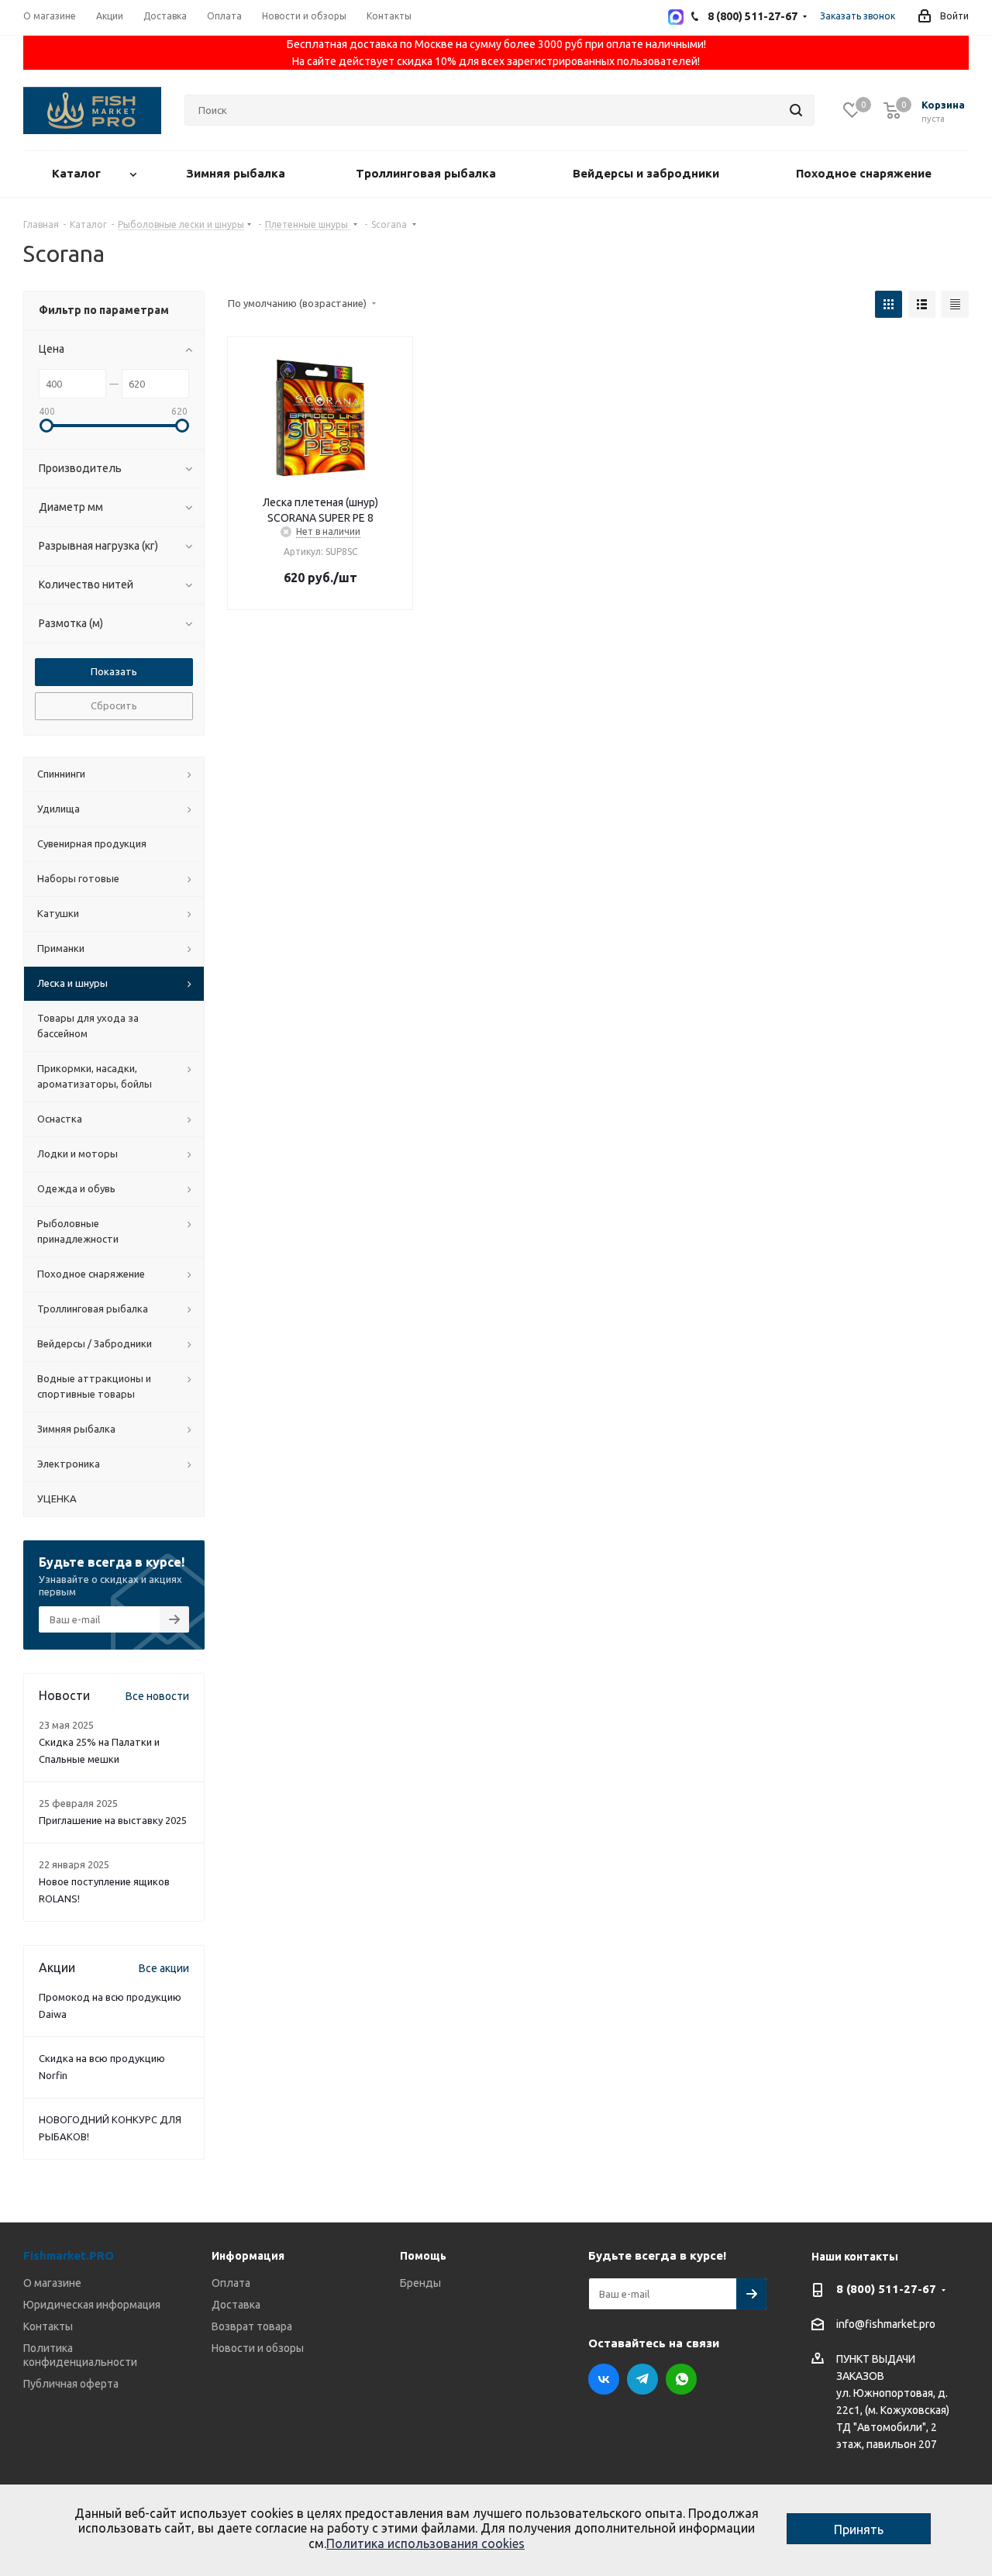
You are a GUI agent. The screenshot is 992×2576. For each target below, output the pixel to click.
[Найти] (796, 110)
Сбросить (114, 705)
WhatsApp (681, 2379)
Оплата (231, 2283)
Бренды (420, 2283)
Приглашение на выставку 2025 (113, 1820)
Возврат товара (252, 2326)
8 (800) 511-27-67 (886, 2289)
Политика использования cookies (425, 2543)
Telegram (642, 2379)
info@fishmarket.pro (886, 2325)
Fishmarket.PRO (69, 2255)
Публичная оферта (71, 2384)
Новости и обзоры (258, 2348)
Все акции (164, 1968)
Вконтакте (604, 2379)
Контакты (48, 2326)
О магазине (52, 2283)
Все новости (157, 1696)
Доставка (236, 2305)
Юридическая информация (92, 2305)
